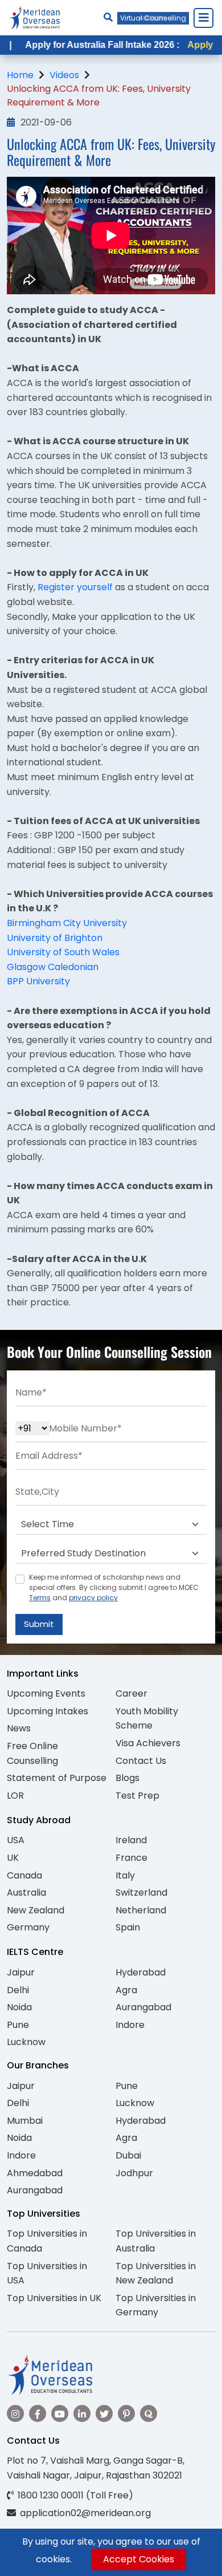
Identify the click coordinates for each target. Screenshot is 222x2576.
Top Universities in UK (54, 2298)
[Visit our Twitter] (104, 2413)
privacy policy (93, 1598)
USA (16, 1840)
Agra (126, 1990)
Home (20, 75)
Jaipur (21, 1972)
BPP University (38, 981)
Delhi (18, 1990)
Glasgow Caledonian (53, 967)
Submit (39, 1624)
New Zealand (36, 1910)
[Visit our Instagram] (15, 2413)
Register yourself (75, 587)
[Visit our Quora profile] (149, 2413)
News (19, 1728)
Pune (18, 2025)
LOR (15, 1796)
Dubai (128, 2155)
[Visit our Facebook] (38, 2413)
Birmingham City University (67, 923)
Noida (19, 2007)
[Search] (108, 17)
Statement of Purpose (57, 1778)
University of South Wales (64, 952)
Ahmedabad (35, 2173)
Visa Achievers (148, 1743)
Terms (40, 1598)
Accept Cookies (139, 2559)
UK (13, 1858)
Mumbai (25, 2121)
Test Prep (137, 1796)
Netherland (141, 1910)
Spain (128, 1927)
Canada (24, 1875)
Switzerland (141, 1893)
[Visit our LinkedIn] (82, 2413)
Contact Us (141, 1761)
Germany (28, 1927)
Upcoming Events (46, 1693)
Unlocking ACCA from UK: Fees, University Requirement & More (99, 96)
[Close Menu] (203, 18)
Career (131, 1693)
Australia (26, 1893)
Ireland (131, 1840)
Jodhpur (134, 2173)
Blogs (128, 1778)
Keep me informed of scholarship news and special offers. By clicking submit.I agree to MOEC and (114, 1587)
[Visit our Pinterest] (126, 2413)
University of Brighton (56, 938)
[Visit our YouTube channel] (60, 2413)
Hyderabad (141, 1972)
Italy (125, 1875)
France (131, 1858)
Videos (64, 75)
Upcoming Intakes (48, 1711)
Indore (130, 2025)
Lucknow (26, 2042)
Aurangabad (143, 2007)
